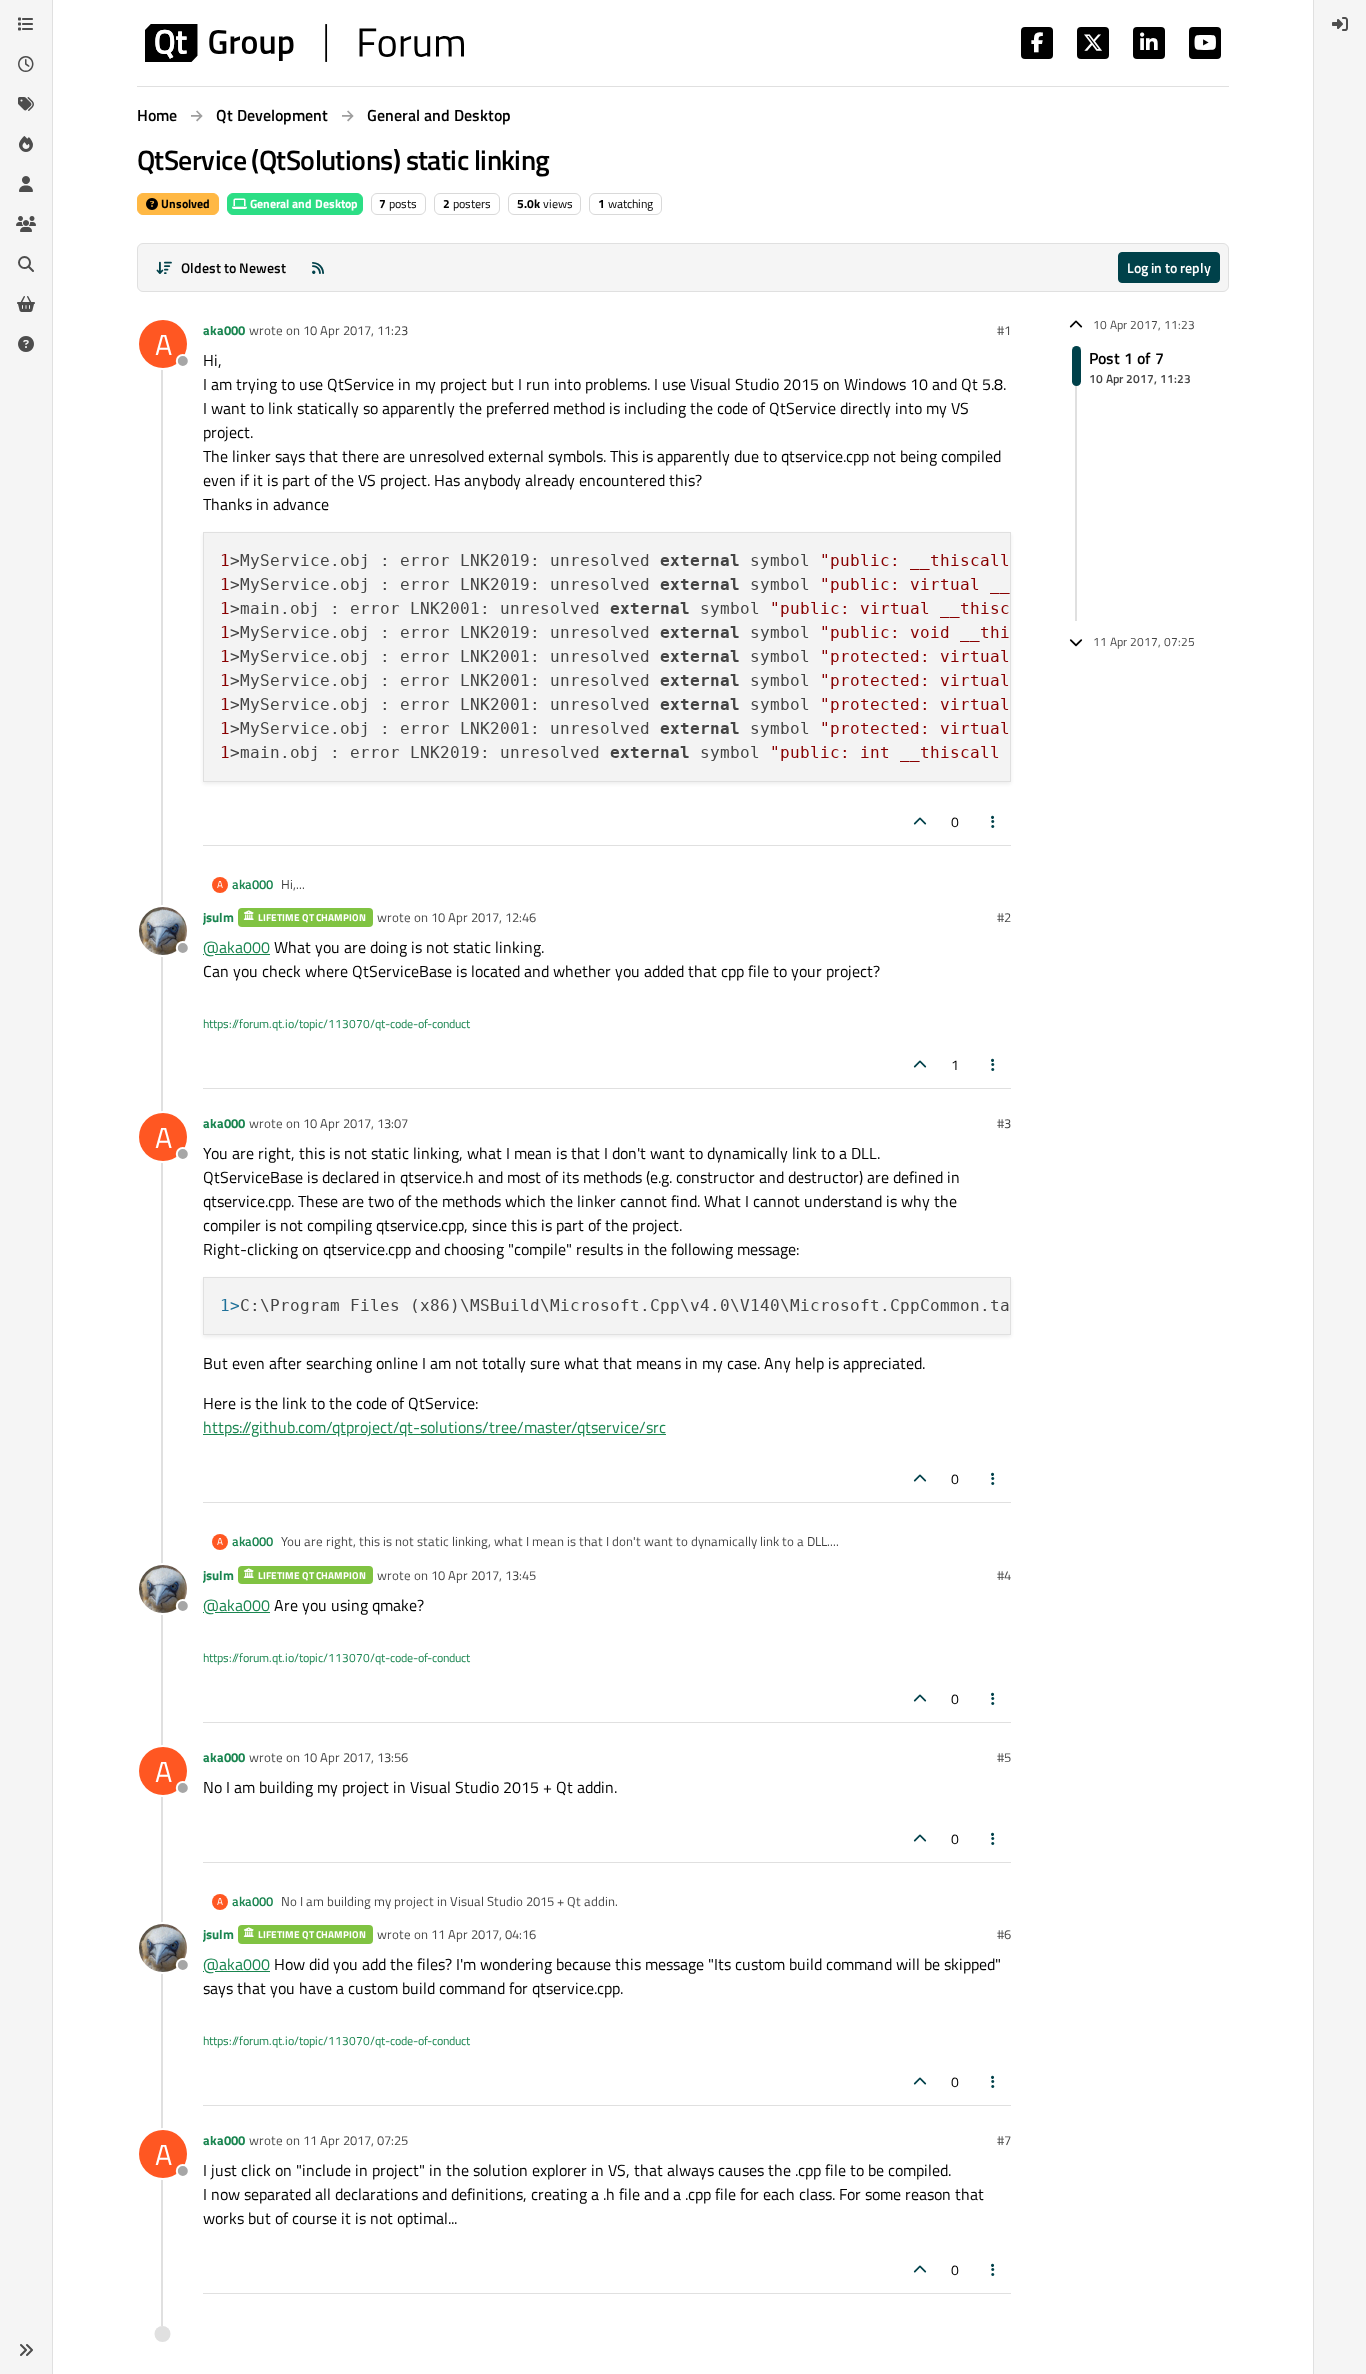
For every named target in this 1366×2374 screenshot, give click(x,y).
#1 (1004, 330)
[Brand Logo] (304, 43)
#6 (1004, 1934)
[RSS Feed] (318, 267)
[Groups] (26, 224)
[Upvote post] (920, 821)
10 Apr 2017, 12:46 (483, 917)
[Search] (26, 264)
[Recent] (26, 64)
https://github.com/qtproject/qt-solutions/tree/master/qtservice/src (434, 1427)
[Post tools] (994, 821)
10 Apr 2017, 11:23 (355, 330)
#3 (1004, 1123)
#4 (1004, 1575)
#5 (1004, 1757)
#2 (1004, 917)
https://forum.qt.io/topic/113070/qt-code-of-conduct (336, 1023)
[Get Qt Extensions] (26, 304)
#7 (1004, 2140)
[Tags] (26, 104)
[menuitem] (1340, 24)
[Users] (26, 184)
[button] (26, 2350)
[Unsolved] (26, 344)
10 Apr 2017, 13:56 (355, 1757)
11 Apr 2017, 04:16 (483, 1934)
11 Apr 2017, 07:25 (355, 2140)
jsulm (218, 917)
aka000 (224, 330)
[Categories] (26, 24)
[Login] (1340, 24)
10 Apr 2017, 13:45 (483, 1575)
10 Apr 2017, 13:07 (355, 1123)
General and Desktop (302, 203)
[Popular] (26, 144)
